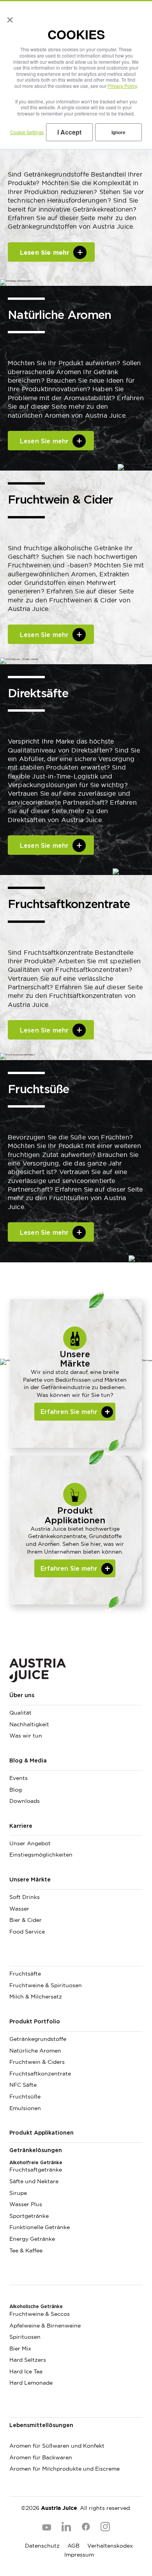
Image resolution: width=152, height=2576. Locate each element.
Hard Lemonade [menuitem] (31, 2383)
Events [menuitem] (19, 1778)
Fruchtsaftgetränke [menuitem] (36, 2170)
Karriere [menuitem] (21, 1826)
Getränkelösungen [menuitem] (36, 2151)
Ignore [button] (118, 132)
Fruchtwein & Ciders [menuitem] (37, 2062)
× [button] (8, 17)
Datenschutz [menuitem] (42, 2546)
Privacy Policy (122, 86)
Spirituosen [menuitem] (25, 2337)
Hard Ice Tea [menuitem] (26, 2371)
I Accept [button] (69, 132)
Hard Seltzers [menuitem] (28, 2360)
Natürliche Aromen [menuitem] (35, 2051)
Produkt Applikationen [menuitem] (42, 2133)
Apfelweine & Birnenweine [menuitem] (45, 2326)
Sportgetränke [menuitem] (29, 2216)
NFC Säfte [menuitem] (23, 2085)
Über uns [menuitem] (22, 1696)
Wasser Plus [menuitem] (26, 2204)
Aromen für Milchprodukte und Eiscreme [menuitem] (65, 2469)
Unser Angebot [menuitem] (30, 1843)
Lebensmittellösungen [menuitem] (41, 2425)
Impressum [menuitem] (79, 2555)
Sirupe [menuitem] (18, 2193)
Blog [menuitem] (16, 1790)
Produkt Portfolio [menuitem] (35, 2022)
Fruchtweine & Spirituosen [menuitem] (46, 1985)
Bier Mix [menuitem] (20, 2348)
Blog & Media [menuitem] (28, 1761)
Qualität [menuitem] (20, 1713)
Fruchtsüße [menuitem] (25, 2096)
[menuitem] (76, 1960)
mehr (44, 441)
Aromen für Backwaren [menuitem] (41, 2457)
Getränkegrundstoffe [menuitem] (38, 2039)
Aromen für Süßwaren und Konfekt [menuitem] (57, 2446)
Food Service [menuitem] (27, 1932)
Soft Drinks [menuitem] (25, 1897)
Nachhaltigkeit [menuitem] (29, 1724)
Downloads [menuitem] (25, 1801)
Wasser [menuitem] (19, 1909)
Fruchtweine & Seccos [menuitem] (40, 2314)
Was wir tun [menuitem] (26, 1736)
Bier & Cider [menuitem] (26, 1920)
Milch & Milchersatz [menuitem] (36, 1997)
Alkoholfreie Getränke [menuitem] (36, 2163)
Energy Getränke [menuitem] (32, 2239)
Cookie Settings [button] (27, 132)
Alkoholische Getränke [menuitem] (36, 2306)
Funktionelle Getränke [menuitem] (40, 2227)
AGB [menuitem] (73, 2546)
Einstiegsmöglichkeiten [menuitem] (41, 1855)
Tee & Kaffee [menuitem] (26, 2250)
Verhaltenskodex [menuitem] (110, 2546)
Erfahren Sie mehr (69, 1569)
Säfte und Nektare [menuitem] (34, 2181)
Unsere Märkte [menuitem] (30, 1880)
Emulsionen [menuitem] (25, 2108)
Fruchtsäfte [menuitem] (25, 1974)
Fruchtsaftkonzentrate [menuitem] (40, 2074)
